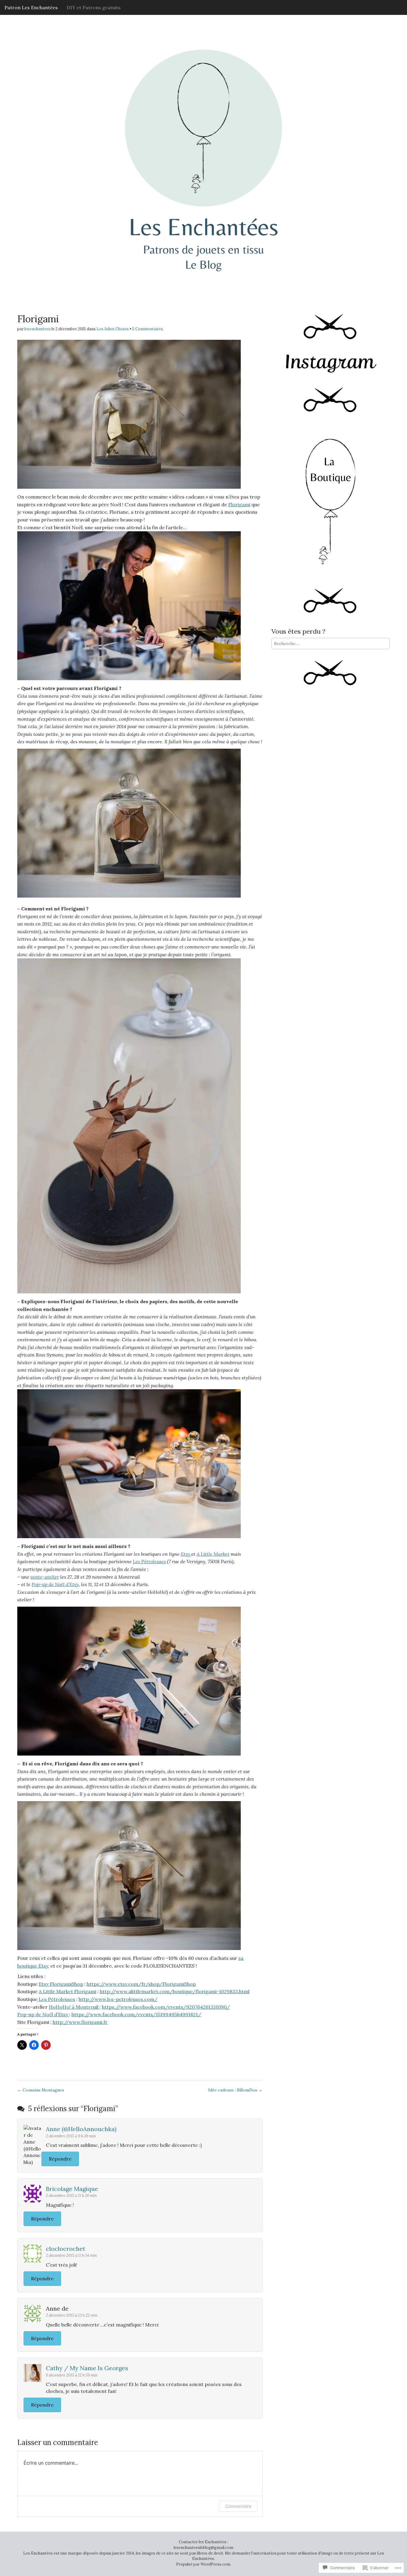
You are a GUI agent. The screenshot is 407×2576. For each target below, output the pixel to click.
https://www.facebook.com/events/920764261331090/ (166, 2007)
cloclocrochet (66, 2249)
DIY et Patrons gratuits (94, 7)
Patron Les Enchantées (31, 7)
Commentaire (238, 2506)
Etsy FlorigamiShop (61, 1984)
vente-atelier (45, 1577)
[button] (129, 414)
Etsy (186, 1554)
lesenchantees (38, 329)
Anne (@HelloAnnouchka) (81, 2129)
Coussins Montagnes (41, 2090)
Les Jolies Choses (113, 329)
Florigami (239, 504)
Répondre (60, 2159)
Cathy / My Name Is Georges (87, 2368)
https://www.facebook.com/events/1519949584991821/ (136, 2014)
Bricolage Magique (72, 2189)
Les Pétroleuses (149, 1561)
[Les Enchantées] (203, 140)
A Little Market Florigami (67, 1991)
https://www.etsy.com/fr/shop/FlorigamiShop (141, 1984)
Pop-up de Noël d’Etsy (55, 1584)
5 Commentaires (148, 329)
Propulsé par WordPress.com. (204, 2564)
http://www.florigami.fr (80, 2022)
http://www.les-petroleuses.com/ (118, 1999)
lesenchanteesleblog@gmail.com (203, 2548)
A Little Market (213, 1554)
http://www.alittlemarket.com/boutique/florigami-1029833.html (175, 1991)
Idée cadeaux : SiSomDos (235, 2090)
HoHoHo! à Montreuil (74, 2007)
